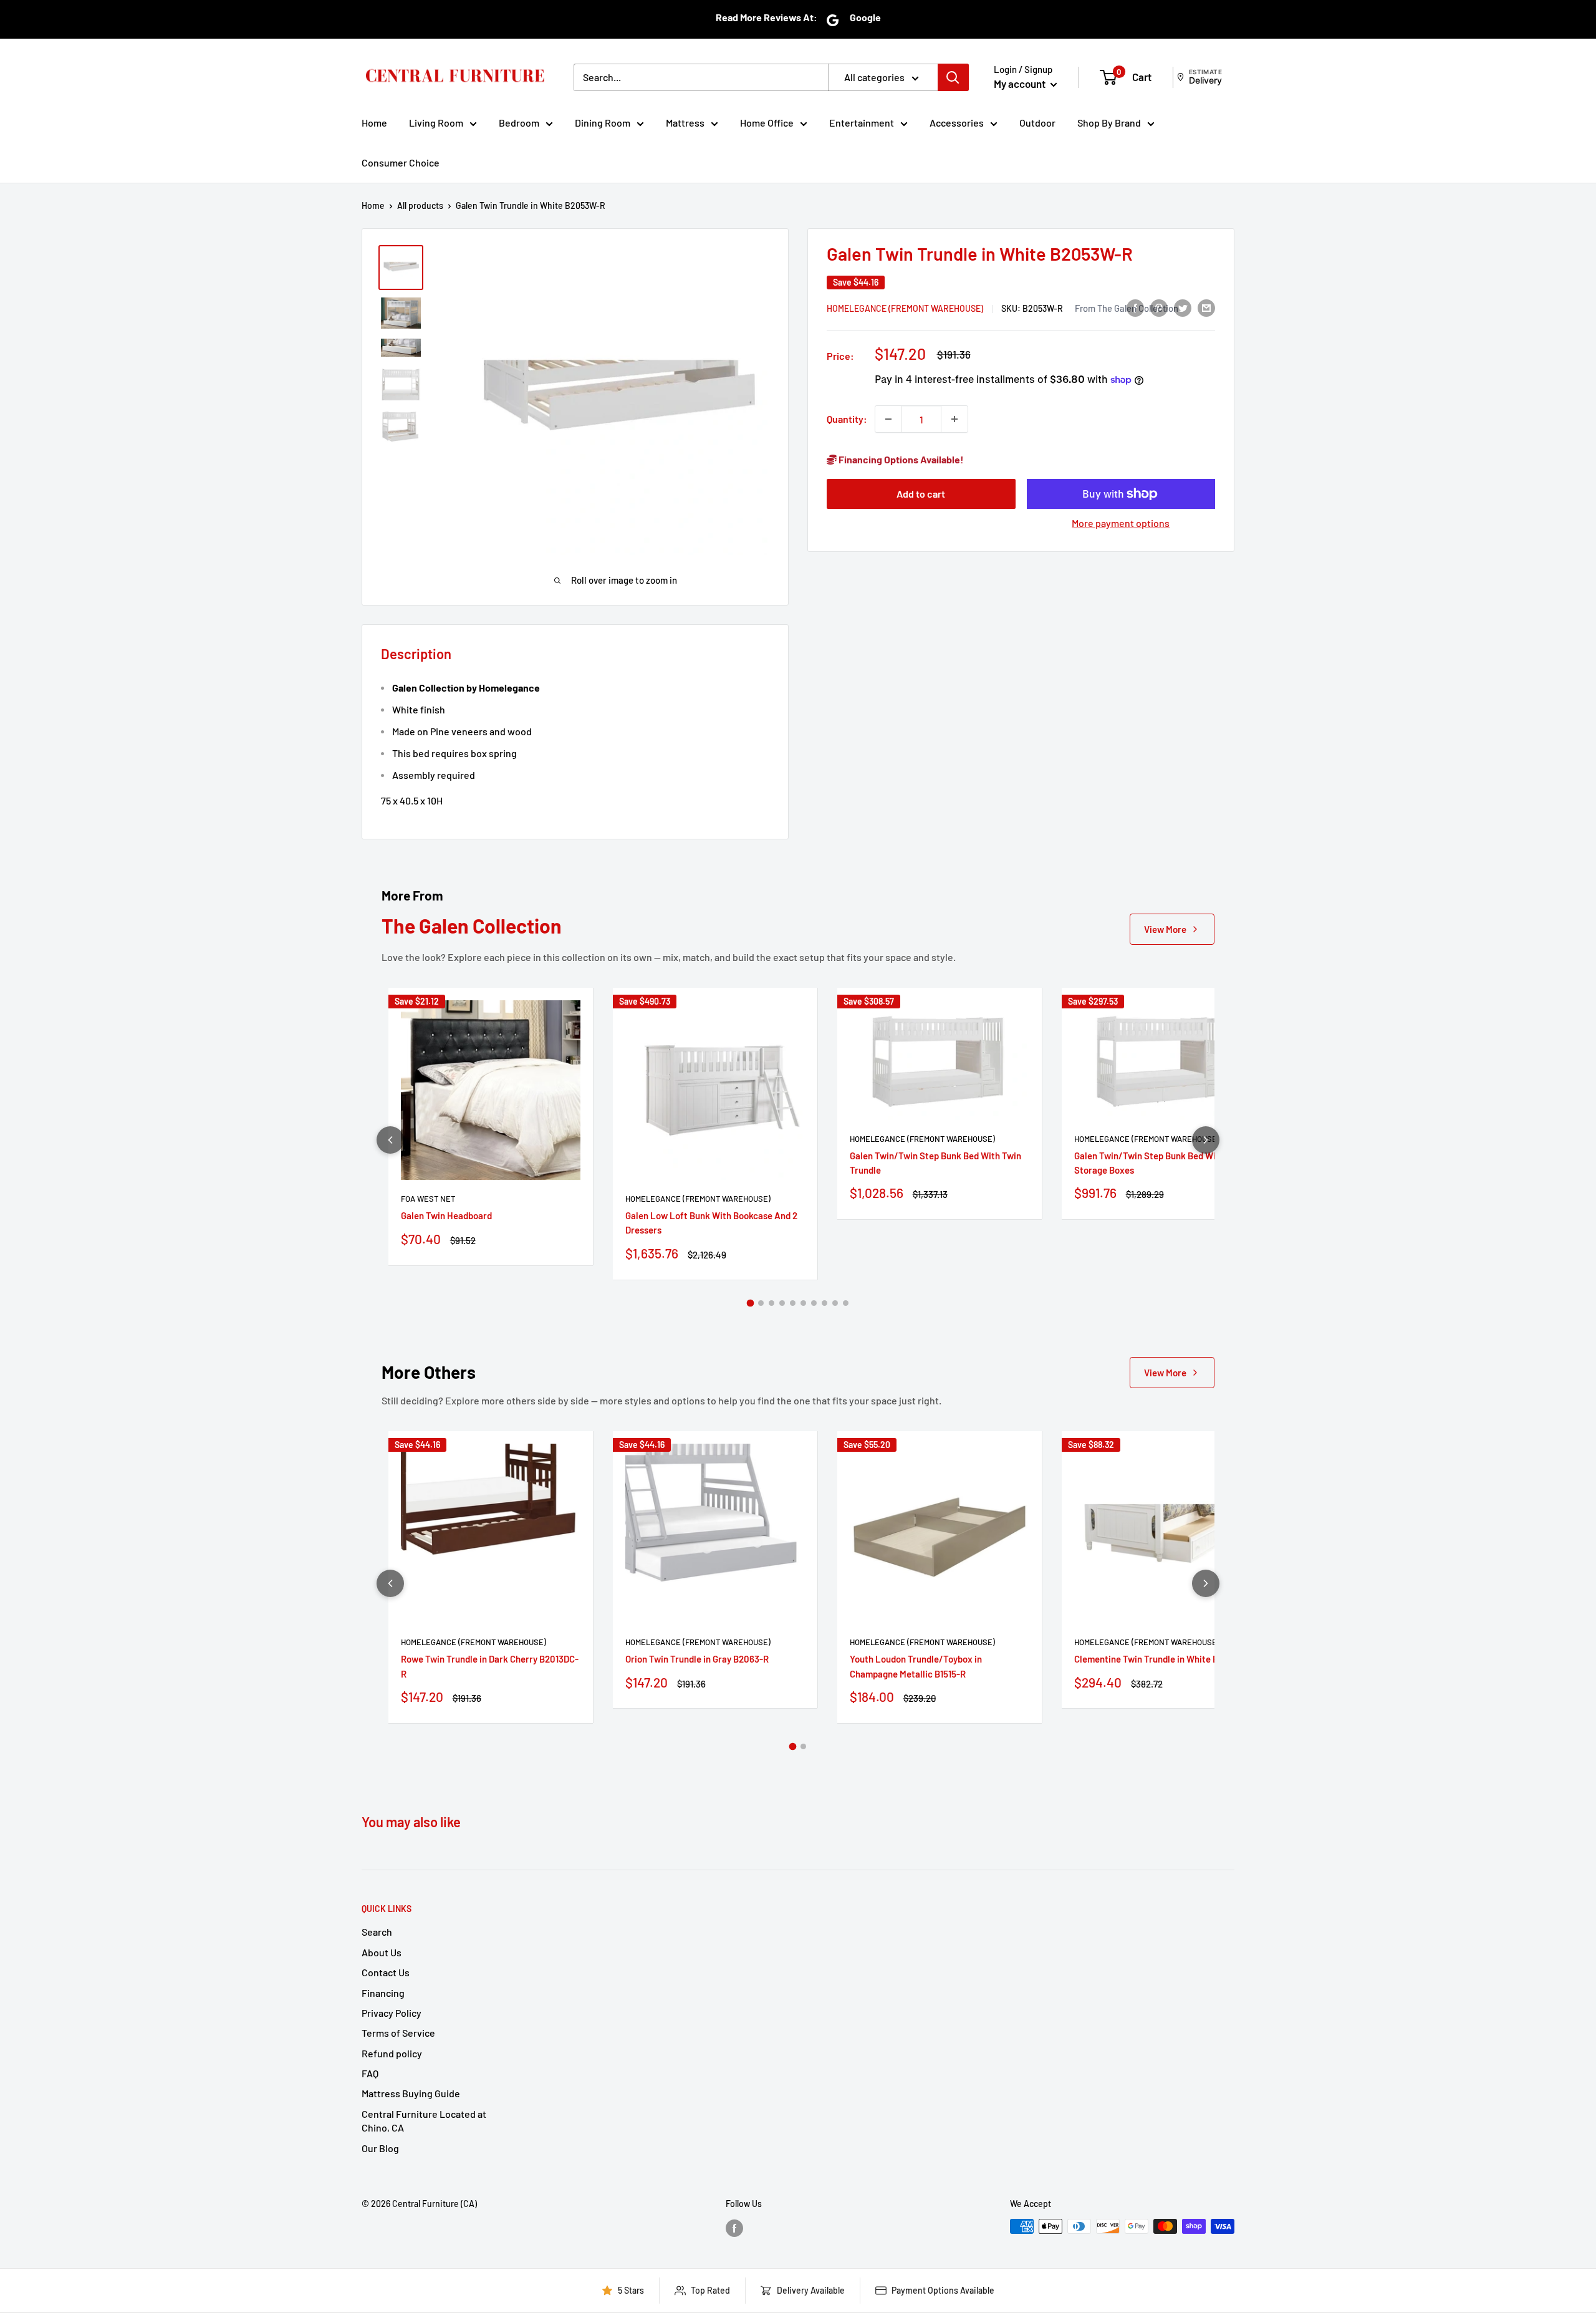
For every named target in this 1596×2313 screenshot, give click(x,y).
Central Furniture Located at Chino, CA (424, 2121)
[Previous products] (390, 1140)
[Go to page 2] (761, 1303)
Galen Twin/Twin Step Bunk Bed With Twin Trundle (935, 1163)
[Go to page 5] (793, 1303)
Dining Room (603, 123)
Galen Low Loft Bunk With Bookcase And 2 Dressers (711, 1223)
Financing (383, 1993)
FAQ (370, 2073)
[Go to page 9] (835, 1303)
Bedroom (519, 123)
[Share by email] (1206, 307)
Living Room (436, 123)
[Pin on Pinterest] (1159, 307)
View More (1165, 929)
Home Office (767, 123)
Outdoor (1037, 123)
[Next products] (1206, 1140)
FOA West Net (428, 1199)
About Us (382, 1952)
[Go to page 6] (803, 1303)
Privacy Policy (392, 2013)
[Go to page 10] (846, 1303)
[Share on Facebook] (1135, 307)
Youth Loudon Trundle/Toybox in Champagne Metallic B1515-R (916, 1666)
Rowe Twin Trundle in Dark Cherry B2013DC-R (490, 1666)
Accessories (957, 123)
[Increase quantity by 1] (954, 419)
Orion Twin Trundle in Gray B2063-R (697, 1659)
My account (1021, 84)
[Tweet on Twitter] (1183, 307)
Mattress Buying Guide (411, 2093)
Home (374, 123)
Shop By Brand (1109, 123)
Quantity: (847, 419)
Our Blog (380, 2148)
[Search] (953, 77)
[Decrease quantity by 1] (888, 419)
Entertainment (862, 123)
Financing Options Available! (900, 459)
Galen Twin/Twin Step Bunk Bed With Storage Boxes (1149, 1163)
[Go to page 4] (782, 1303)
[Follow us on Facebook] (734, 2228)
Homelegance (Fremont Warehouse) (905, 308)
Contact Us (386, 1972)
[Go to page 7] (814, 1303)
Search (377, 1932)
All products (420, 205)
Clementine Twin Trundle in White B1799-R (1160, 1659)
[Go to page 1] (751, 1303)
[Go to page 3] (772, 1303)
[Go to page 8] (824, 1303)
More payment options (1121, 523)
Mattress (685, 123)
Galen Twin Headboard (446, 1215)
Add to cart (921, 494)
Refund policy (392, 2053)
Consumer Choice (401, 162)
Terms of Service (398, 2033)
